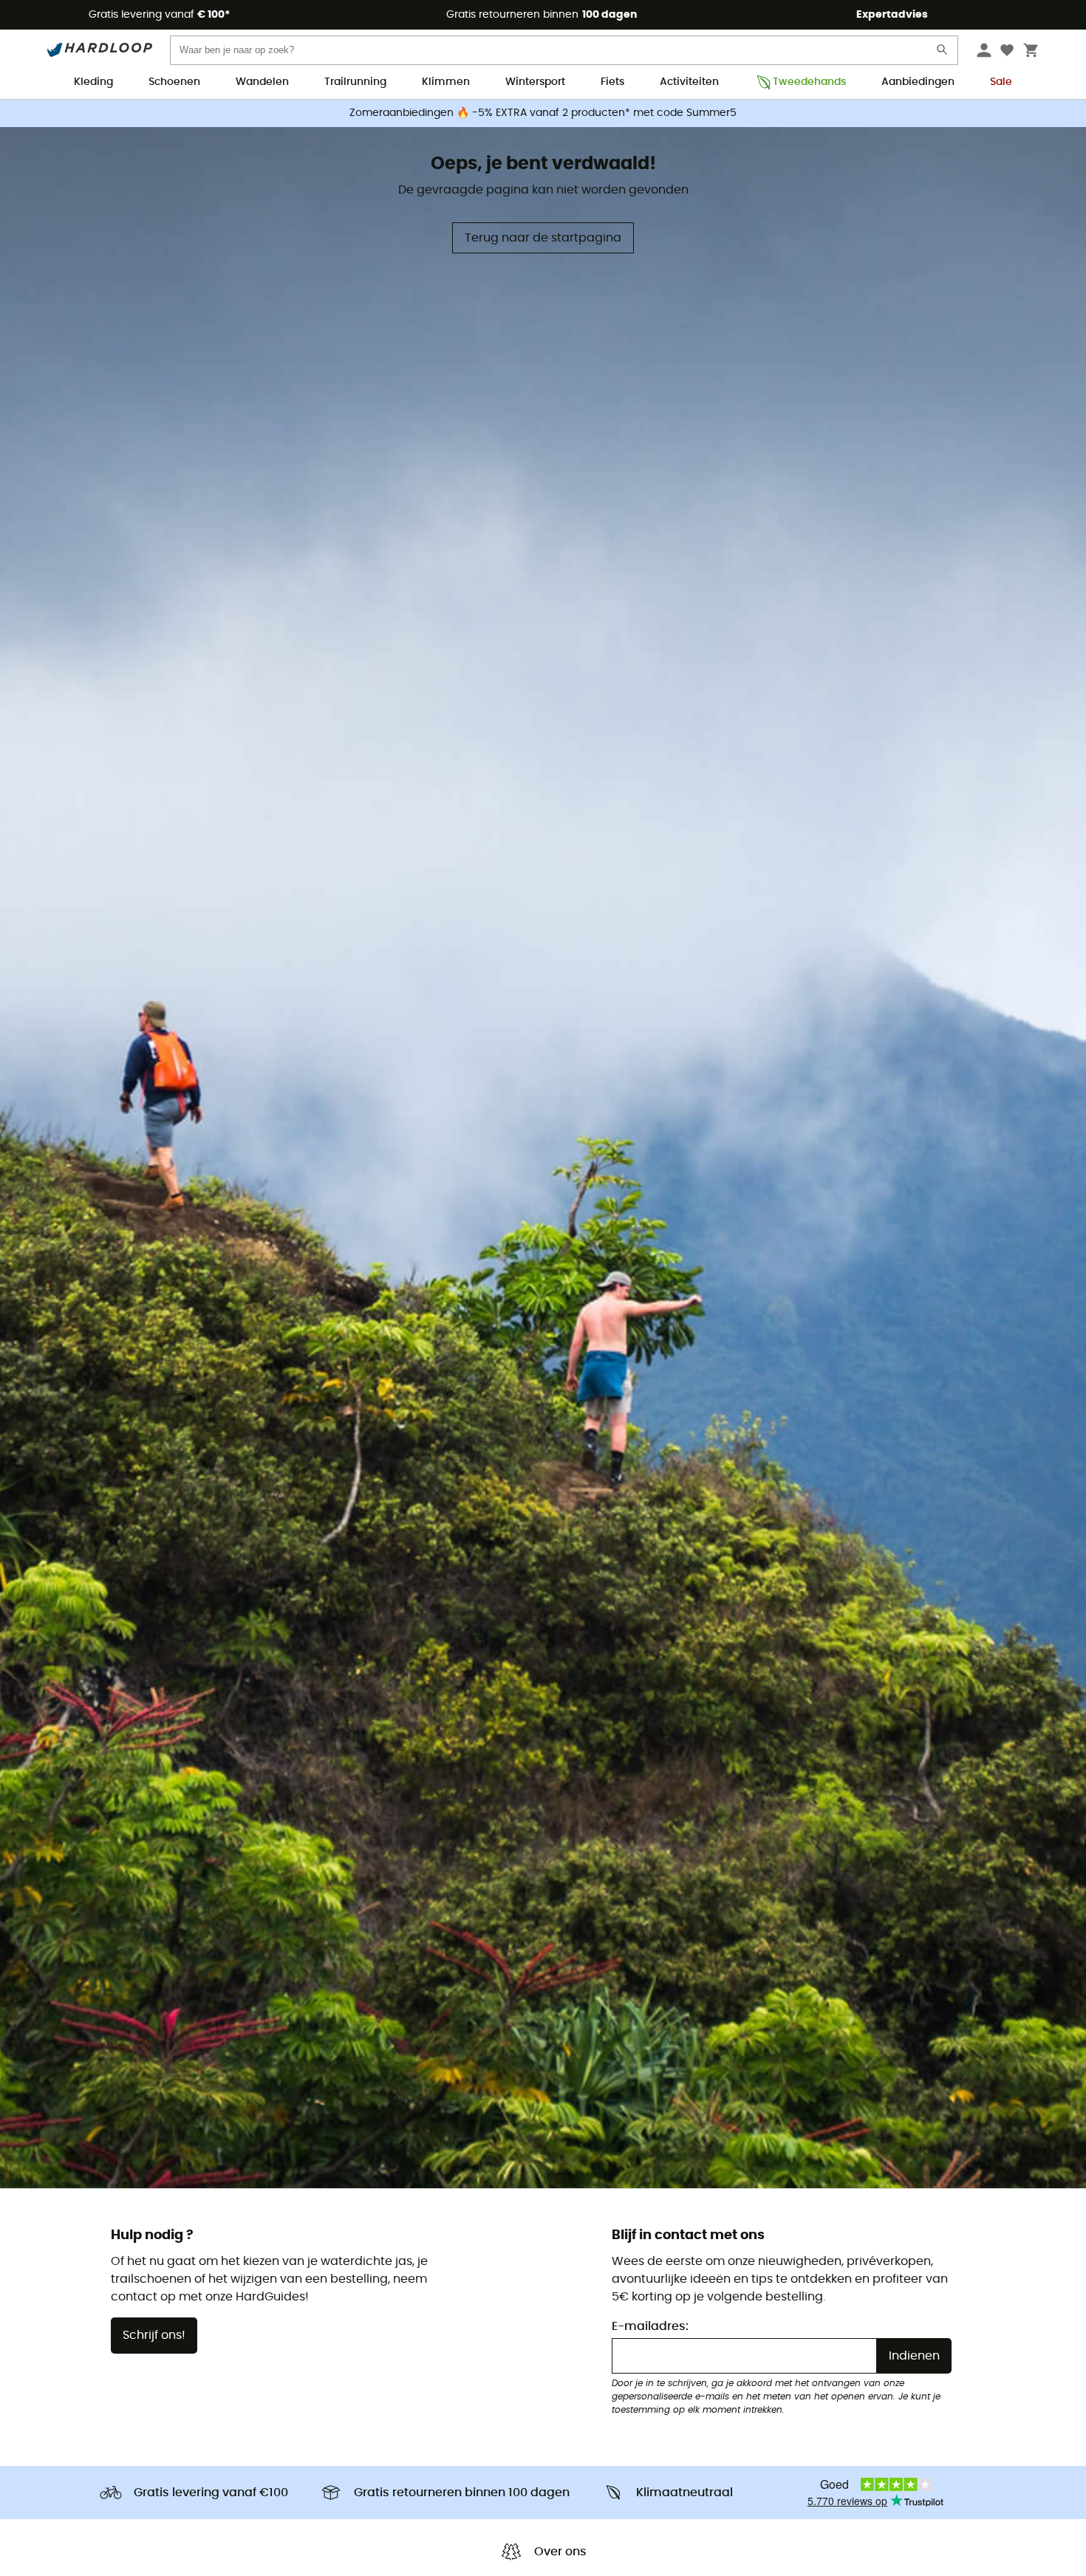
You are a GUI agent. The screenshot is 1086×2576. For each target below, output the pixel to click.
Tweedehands (809, 82)
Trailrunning (355, 82)
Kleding (93, 82)
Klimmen (446, 82)
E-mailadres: (650, 2326)
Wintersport (535, 82)
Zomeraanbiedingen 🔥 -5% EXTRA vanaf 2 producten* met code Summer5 (543, 113)
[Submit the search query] (943, 53)
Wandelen (262, 82)
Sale (1001, 82)
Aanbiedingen (918, 82)
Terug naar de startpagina (543, 238)
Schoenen (174, 82)
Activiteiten (689, 82)
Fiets (612, 82)
